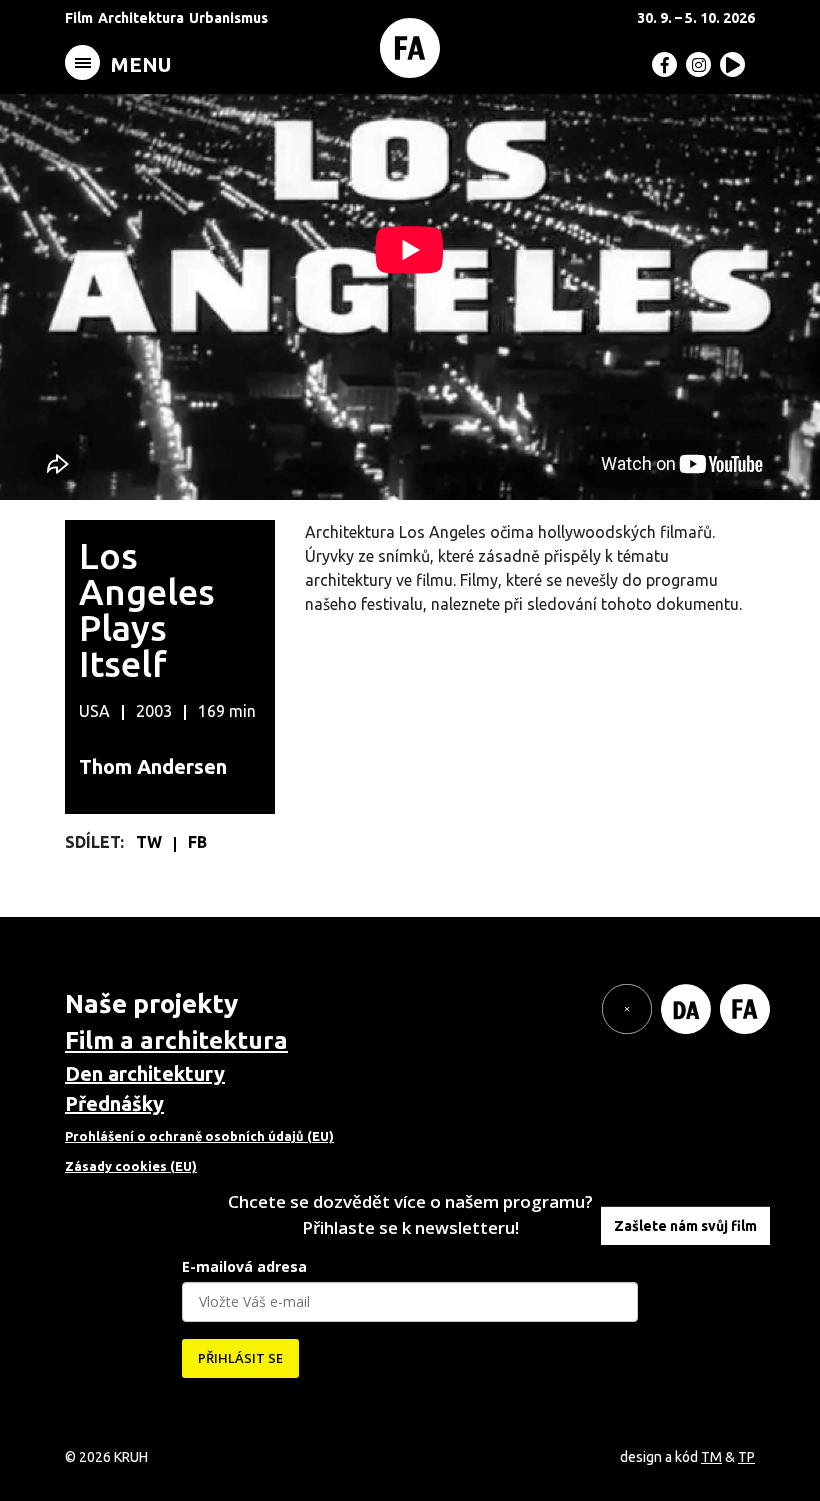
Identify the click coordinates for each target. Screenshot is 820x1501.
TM (711, 1457)
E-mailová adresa (244, 1266)
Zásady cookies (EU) (131, 1166)
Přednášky (114, 1103)
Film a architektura (176, 1040)
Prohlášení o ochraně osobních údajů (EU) (199, 1136)
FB (197, 842)
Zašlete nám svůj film (685, 1226)
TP (746, 1457)
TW (151, 842)
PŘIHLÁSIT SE (240, 1358)
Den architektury (145, 1073)
